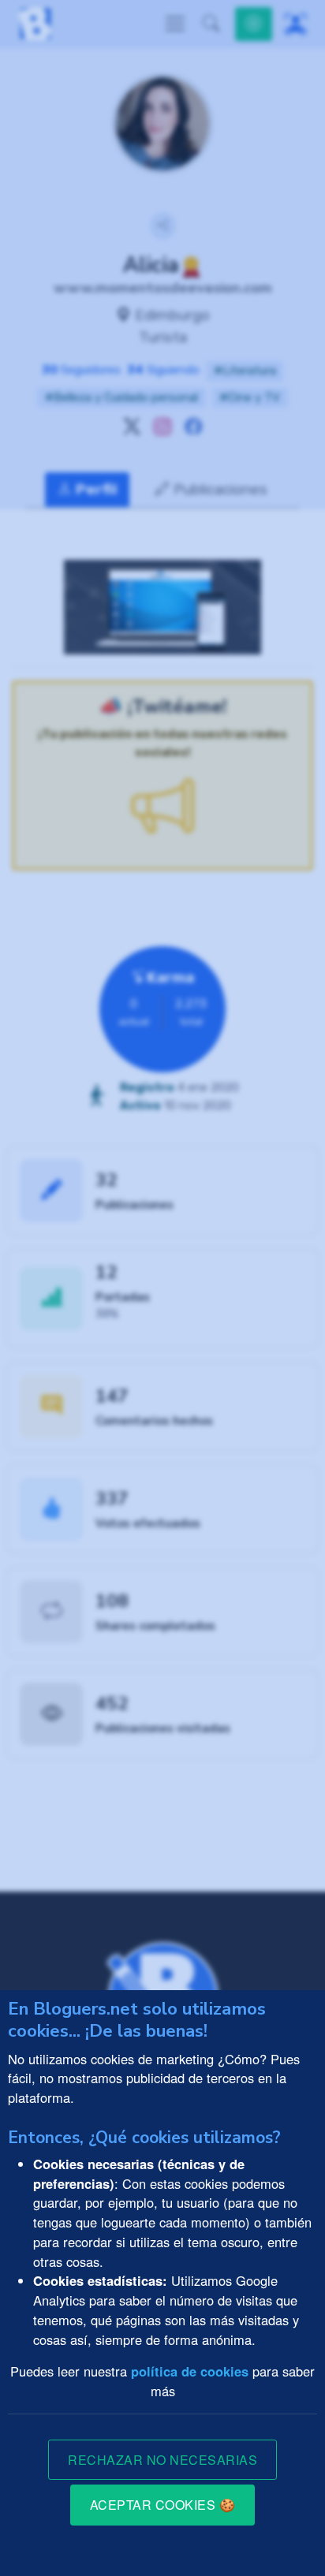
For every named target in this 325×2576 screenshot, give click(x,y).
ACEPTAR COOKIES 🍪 (163, 2505)
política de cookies (190, 2371)
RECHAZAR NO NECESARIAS (162, 2460)
